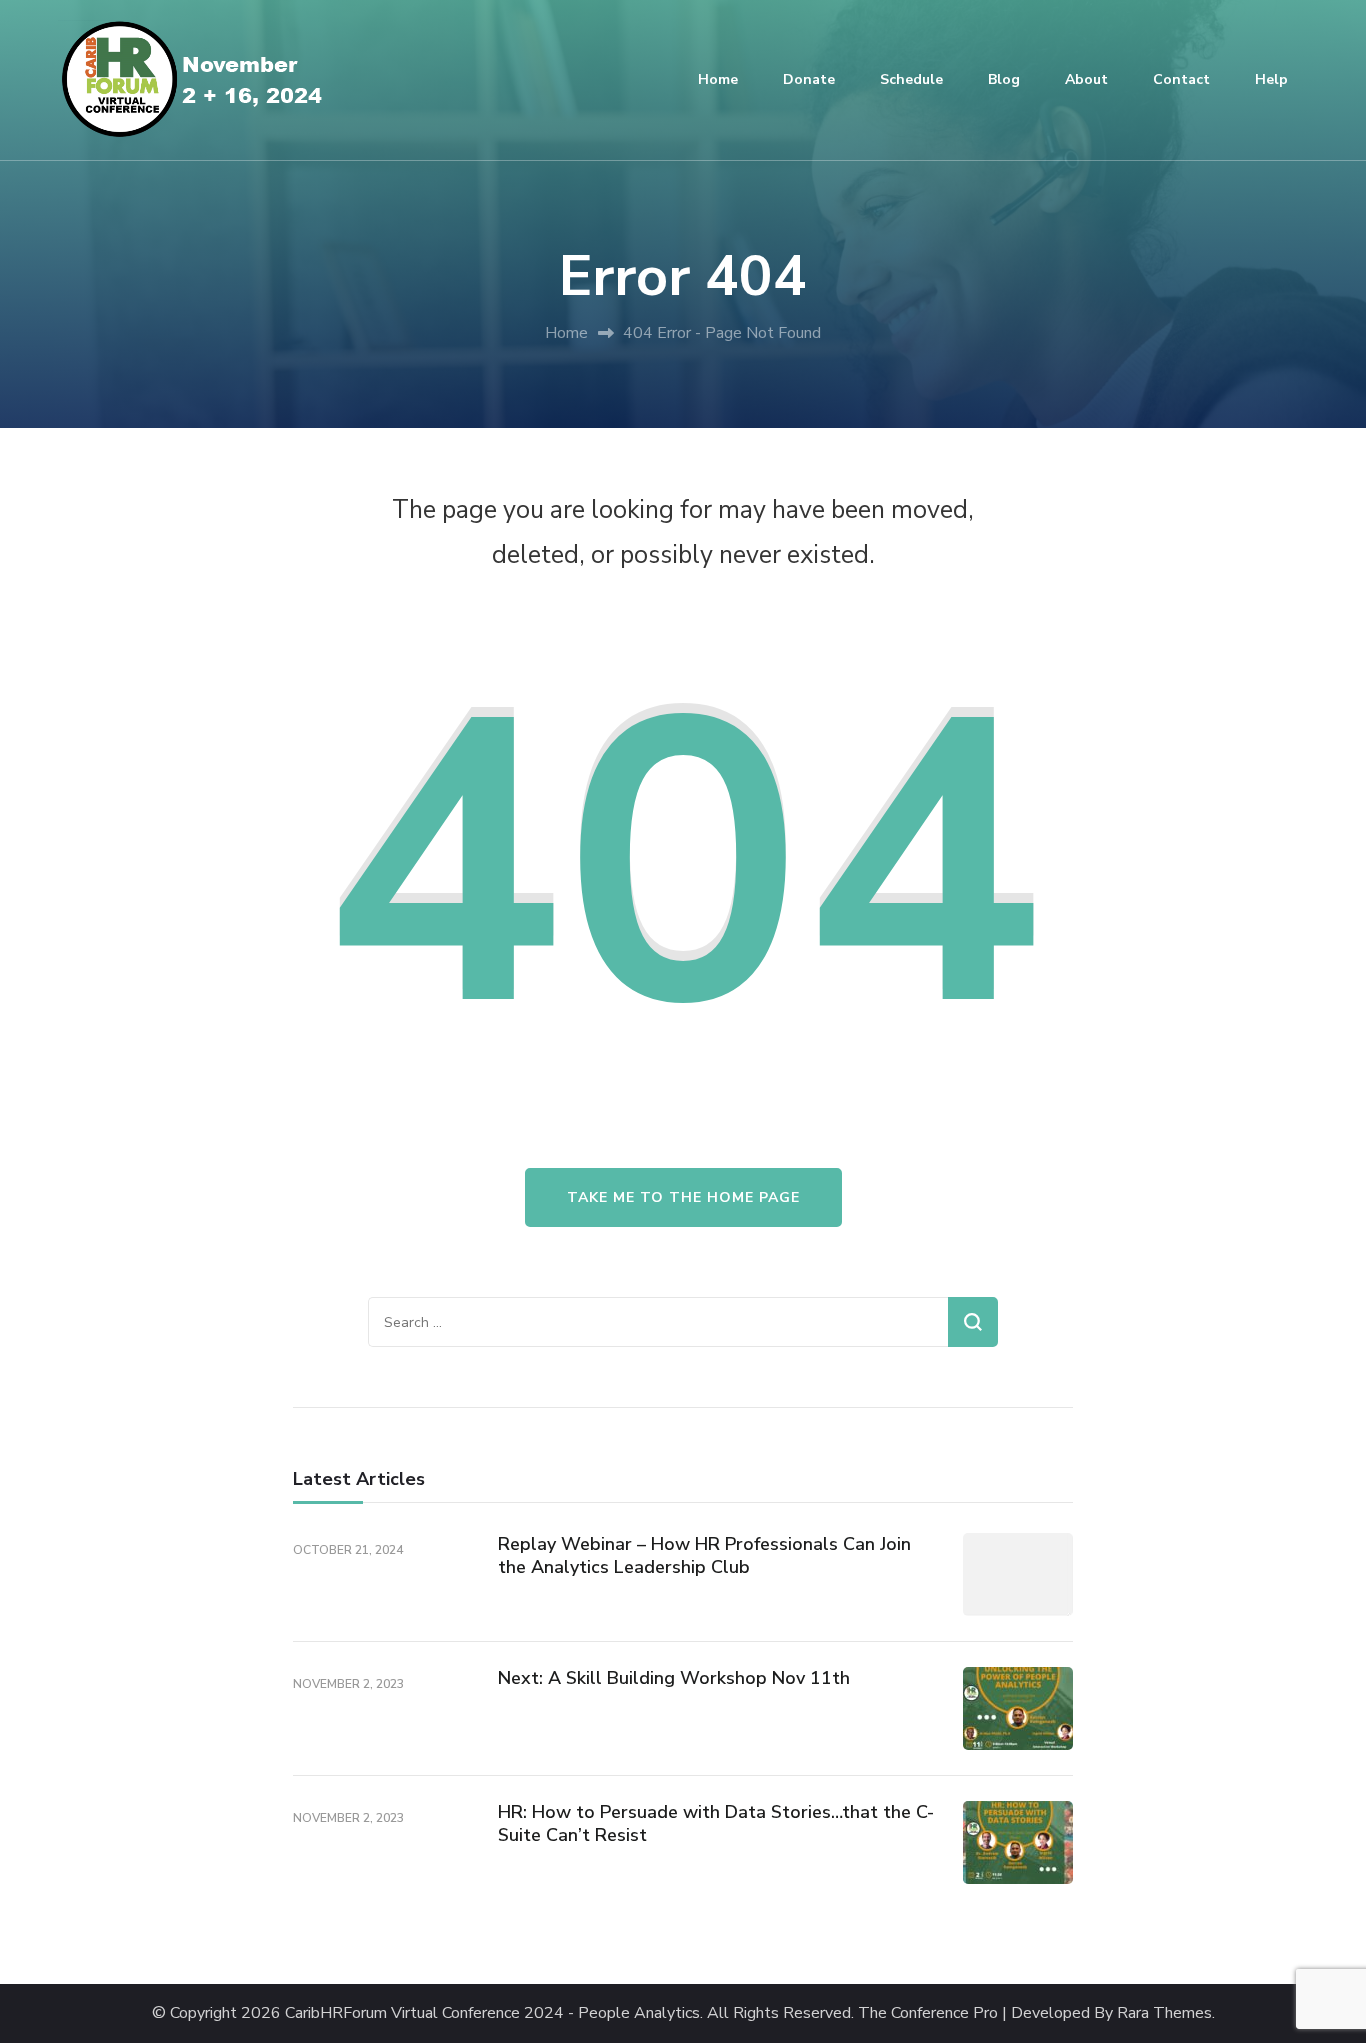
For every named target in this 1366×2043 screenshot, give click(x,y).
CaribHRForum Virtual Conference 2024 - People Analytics (492, 2013)
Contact (1181, 79)
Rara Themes (1164, 2013)
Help (1271, 79)
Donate (809, 79)
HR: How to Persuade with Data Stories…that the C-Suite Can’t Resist (716, 1823)
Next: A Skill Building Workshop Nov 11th (674, 1678)
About (1086, 79)
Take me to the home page (683, 1197)
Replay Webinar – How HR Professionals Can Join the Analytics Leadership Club (704, 1555)
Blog (1004, 79)
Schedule (911, 79)
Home (718, 79)
